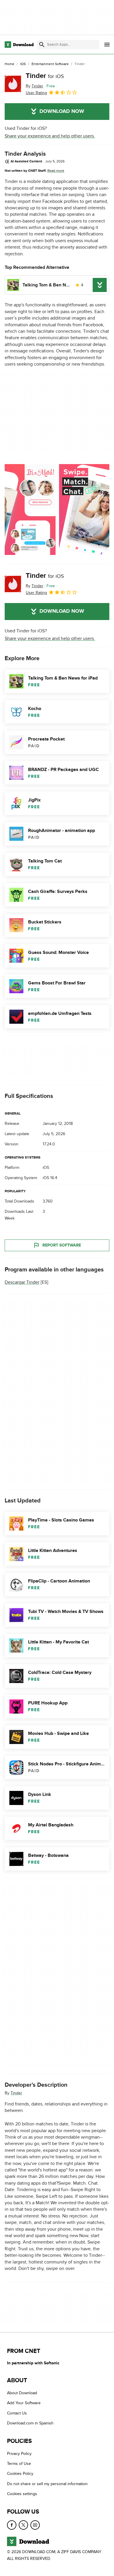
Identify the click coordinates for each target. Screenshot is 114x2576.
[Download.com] (19, 45)
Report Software (62, 1245)
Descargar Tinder (22, 1282)
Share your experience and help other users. (50, 136)
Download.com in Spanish (30, 2423)
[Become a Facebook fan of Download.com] (12, 2525)
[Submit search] (42, 45)
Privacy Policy (19, 2453)
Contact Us (17, 2413)
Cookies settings (22, 2494)
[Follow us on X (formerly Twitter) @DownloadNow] (23, 2525)
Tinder (45, 76)
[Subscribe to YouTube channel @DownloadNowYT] (35, 2525)
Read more (56, 171)
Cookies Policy (20, 2474)
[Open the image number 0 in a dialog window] (30, 510)
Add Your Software (24, 2403)
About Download (22, 2393)
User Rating (36, 93)
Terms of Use (19, 2464)
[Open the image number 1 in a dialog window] (84, 510)
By (34, 86)
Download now (62, 111)
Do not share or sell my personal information (47, 2484)
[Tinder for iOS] (13, 84)
